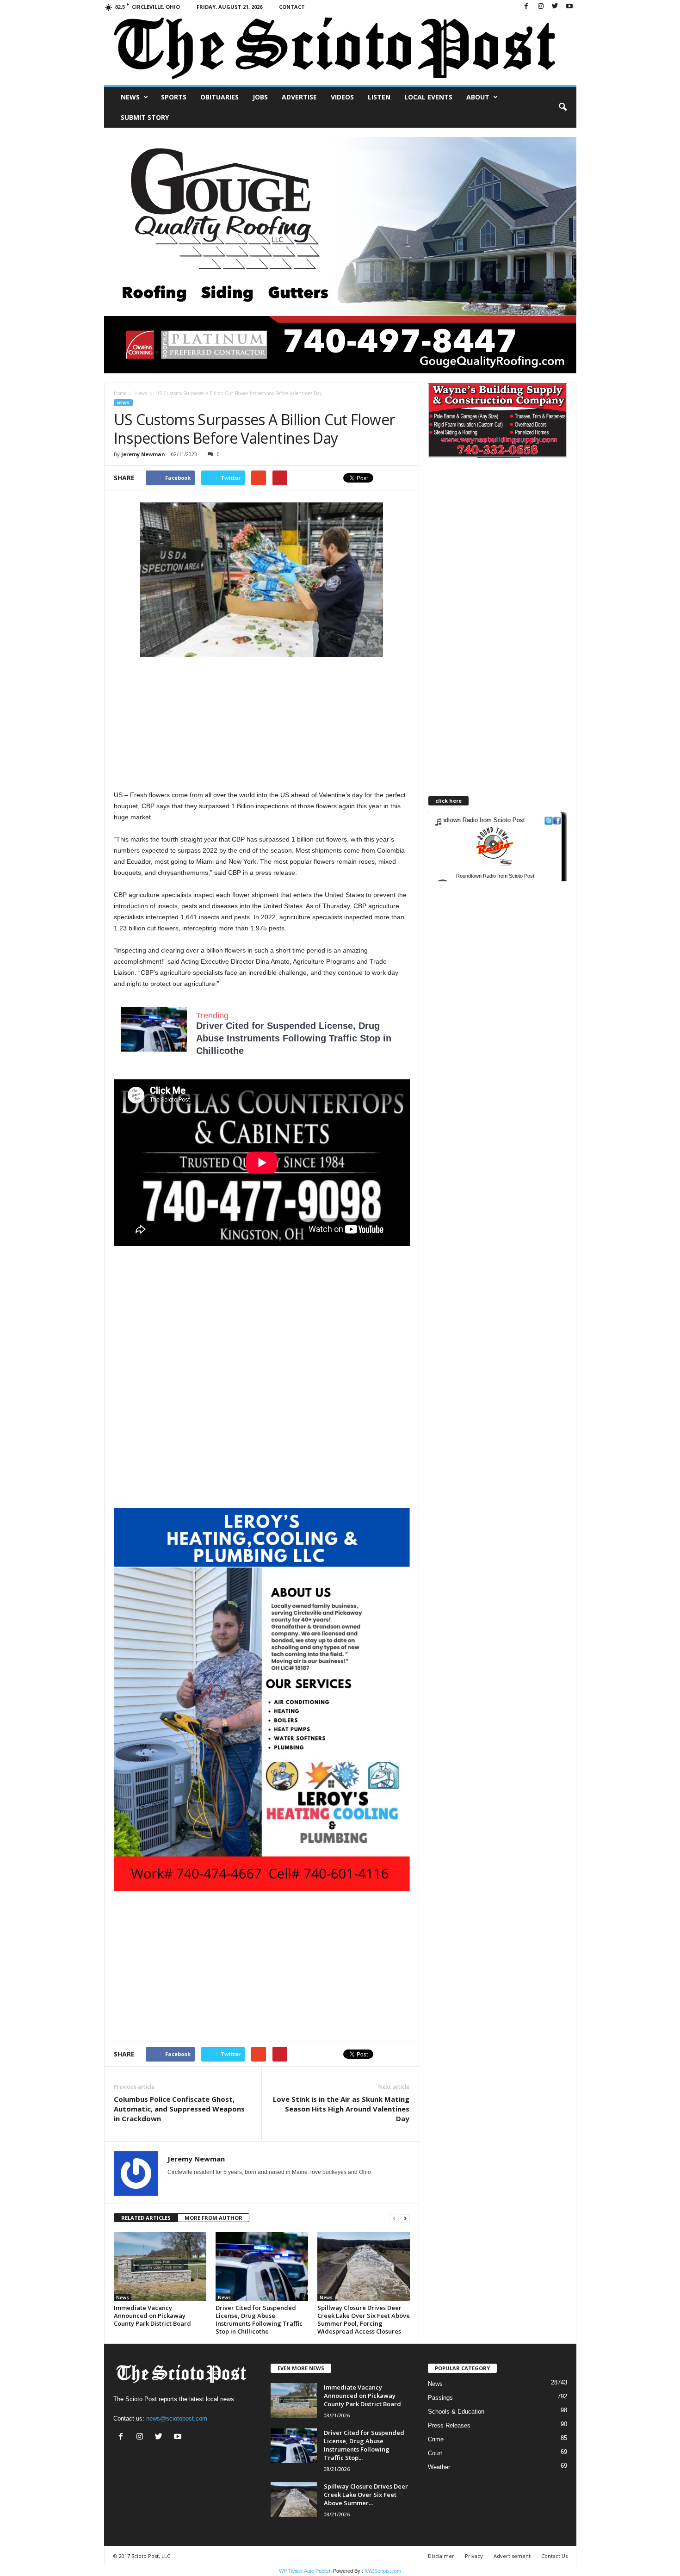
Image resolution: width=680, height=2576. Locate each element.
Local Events (428, 97)
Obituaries (219, 97)
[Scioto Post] (340, 49)
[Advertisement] (262, 724)
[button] (563, 107)
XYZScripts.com (383, 2571)
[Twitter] (555, 7)
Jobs (260, 97)
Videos (342, 97)
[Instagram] (541, 7)
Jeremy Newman (143, 454)
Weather (439, 2467)
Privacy (474, 2556)
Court (435, 2453)
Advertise (299, 97)
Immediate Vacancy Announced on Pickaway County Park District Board (152, 2316)
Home (120, 393)
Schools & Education (456, 2412)
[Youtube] (569, 7)
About (478, 97)
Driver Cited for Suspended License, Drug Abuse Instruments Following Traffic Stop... (364, 2445)
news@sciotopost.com (177, 2418)
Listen (379, 97)
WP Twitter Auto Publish (305, 2571)
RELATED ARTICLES (146, 2218)
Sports (174, 97)
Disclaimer (441, 2556)
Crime (436, 2439)
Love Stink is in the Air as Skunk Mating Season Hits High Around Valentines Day (341, 2109)
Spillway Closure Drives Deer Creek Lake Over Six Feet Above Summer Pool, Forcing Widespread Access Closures (364, 2319)
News (130, 97)
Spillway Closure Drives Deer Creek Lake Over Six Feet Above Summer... (366, 2495)
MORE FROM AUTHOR (213, 2218)
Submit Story (145, 117)
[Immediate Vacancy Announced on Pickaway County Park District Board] (160, 2266)
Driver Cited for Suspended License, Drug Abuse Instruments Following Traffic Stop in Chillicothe (294, 1038)
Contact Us (554, 2556)
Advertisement (512, 2556)
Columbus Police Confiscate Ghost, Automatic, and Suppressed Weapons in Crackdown (179, 2109)
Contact (292, 7)
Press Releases (449, 2425)
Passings (440, 2398)
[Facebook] (526, 7)
